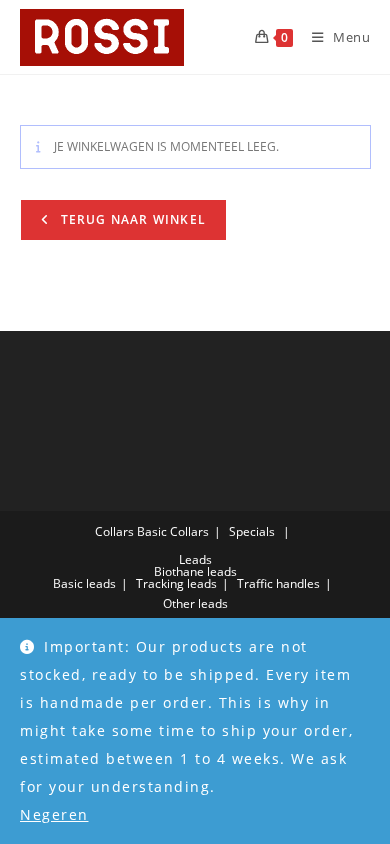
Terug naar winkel (132, 219)
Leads (195, 559)
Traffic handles (278, 583)
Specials (252, 531)
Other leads (195, 603)
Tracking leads (176, 583)
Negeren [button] (54, 814)
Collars (114, 531)
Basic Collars (173, 531)
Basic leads (84, 583)
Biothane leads (195, 571)
